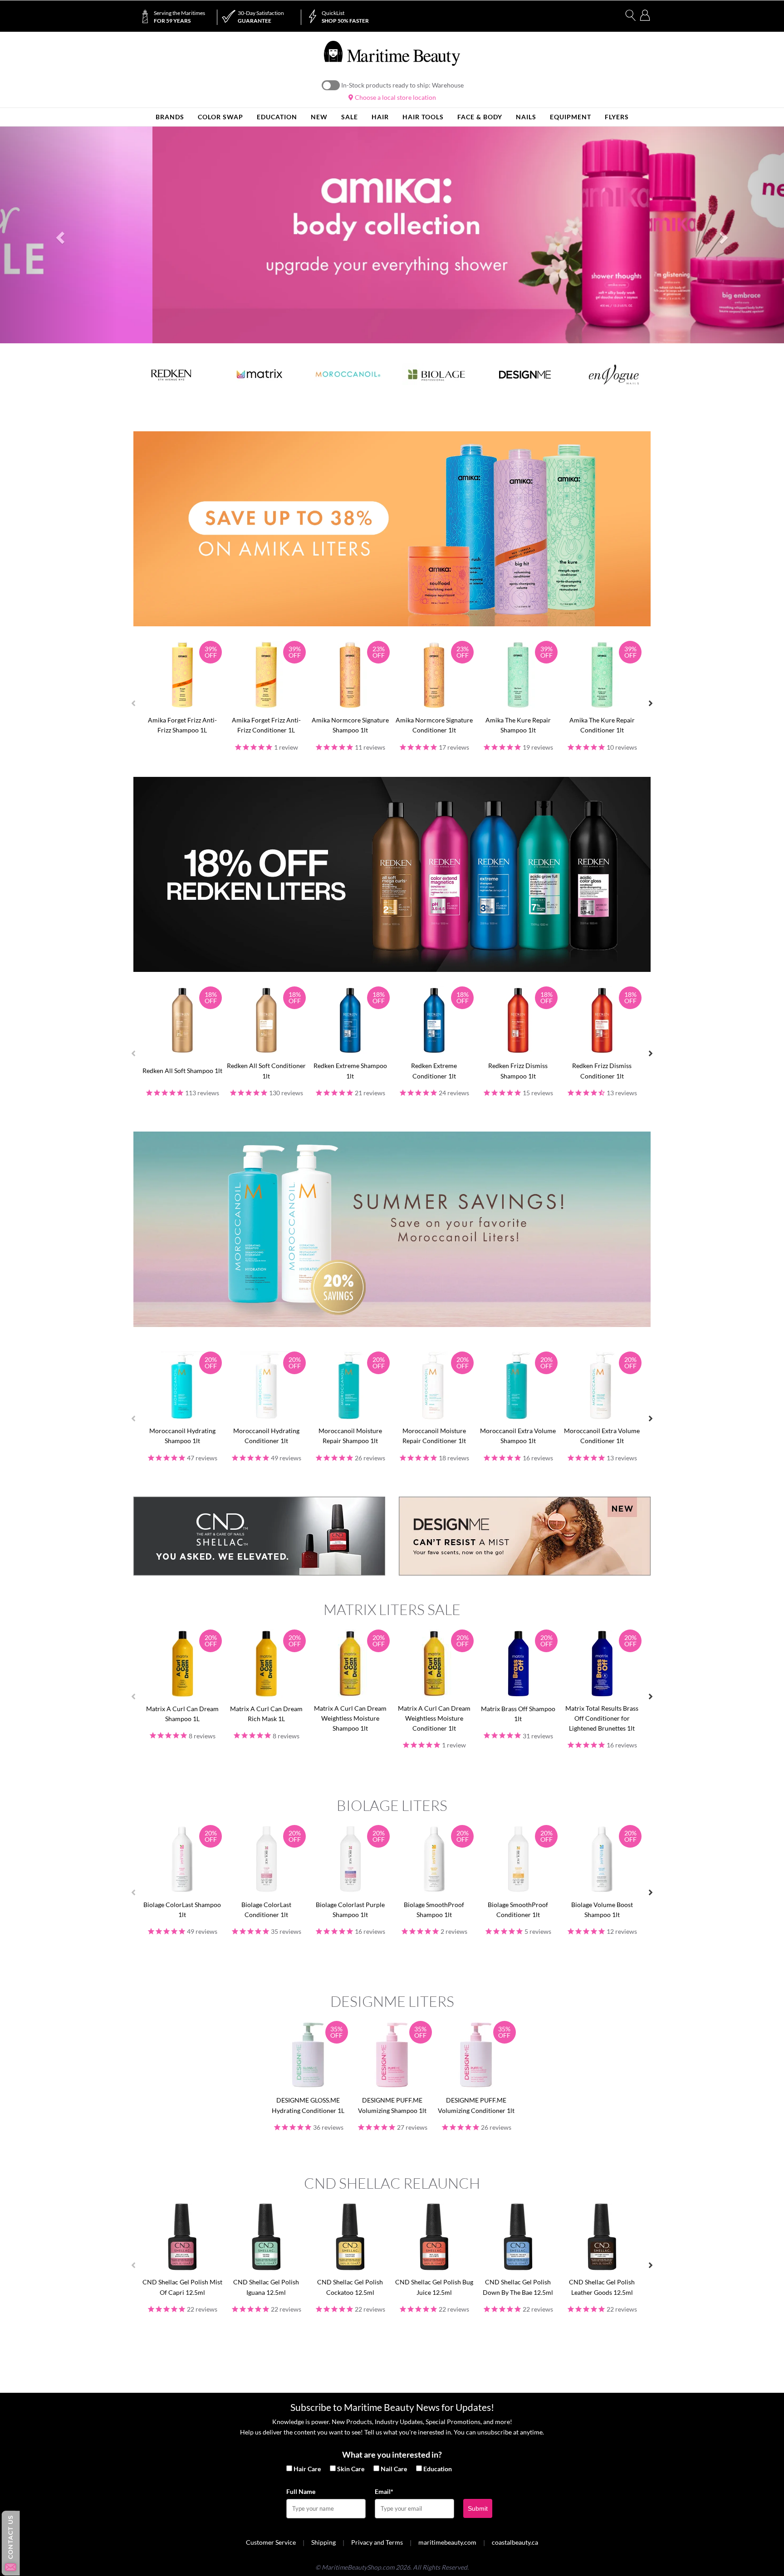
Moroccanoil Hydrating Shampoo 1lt (182, 1436)
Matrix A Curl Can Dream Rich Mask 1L (266, 1714)
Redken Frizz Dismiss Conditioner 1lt (602, 1071)
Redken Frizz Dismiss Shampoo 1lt (518, 1071)
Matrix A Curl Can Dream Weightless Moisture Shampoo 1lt (350, 1718)
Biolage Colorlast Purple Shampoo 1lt (350, 1910)
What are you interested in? (392, 2454)
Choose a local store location (395, 97)
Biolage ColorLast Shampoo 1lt (182, 1910)
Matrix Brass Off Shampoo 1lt (518, 1714)
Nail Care (394, 2469)
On (331, 85)
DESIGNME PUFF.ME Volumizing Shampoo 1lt (392, 2105)
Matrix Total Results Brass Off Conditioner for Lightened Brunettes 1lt (602, 1718)
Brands (170, 117)
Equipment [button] (571, 117)
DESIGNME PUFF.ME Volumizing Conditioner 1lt (476, 2105)
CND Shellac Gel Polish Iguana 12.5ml (266, 2287)
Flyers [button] (617, 117)
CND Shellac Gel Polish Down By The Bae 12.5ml (518, 2287)
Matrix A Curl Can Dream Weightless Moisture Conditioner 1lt (434, 1718)
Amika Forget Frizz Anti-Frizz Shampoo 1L (182, 725)
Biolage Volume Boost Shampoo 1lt (602, 1910)
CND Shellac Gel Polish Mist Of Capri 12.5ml (182, 2287)
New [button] (319, 117)
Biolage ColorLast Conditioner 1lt (266, 1910)
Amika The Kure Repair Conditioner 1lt (602, 725)
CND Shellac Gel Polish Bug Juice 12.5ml (434, 2287)
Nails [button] (526, 117)
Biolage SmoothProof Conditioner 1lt (518, 1910)
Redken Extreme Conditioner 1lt (434, 1071)
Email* (384, 2491)
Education (438, 2469)
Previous (133, 703)
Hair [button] (380, 117)
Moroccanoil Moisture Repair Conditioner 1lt (434, 1436)
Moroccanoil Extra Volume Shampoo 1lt (518, 1436)
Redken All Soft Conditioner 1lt (266, 1071)
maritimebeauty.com (447, 2542)
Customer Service (271, 2542)
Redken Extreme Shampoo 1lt (350, 1071)
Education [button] (277, 117)
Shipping (323, 2542)
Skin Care (351, 2469)
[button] (59, 235)
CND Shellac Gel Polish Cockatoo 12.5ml (350, 2287)
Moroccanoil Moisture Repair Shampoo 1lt (350, 1436)
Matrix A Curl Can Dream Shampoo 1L (182, 1714)
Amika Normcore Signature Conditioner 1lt (434, 725)
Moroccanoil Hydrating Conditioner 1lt (266, 1436)
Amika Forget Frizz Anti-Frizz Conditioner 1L (266, 725)
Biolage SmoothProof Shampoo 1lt (434, 1910)
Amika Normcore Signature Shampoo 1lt (350, 725)
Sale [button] (350, 117)
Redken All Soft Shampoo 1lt (182, 1071)
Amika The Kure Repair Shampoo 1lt (518, 725)
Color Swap (220, 117)
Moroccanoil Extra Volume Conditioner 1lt (602, 1436)
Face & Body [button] (480, 117)
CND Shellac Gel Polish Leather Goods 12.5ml (602, 2287)
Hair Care (307, 2469)
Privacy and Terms (377, 2542)
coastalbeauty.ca (515, 2542)
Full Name (301, 2491)
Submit (478, 2508)
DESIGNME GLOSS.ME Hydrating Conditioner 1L (308, 2105)
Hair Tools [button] (423, 117)
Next (651, 703)
